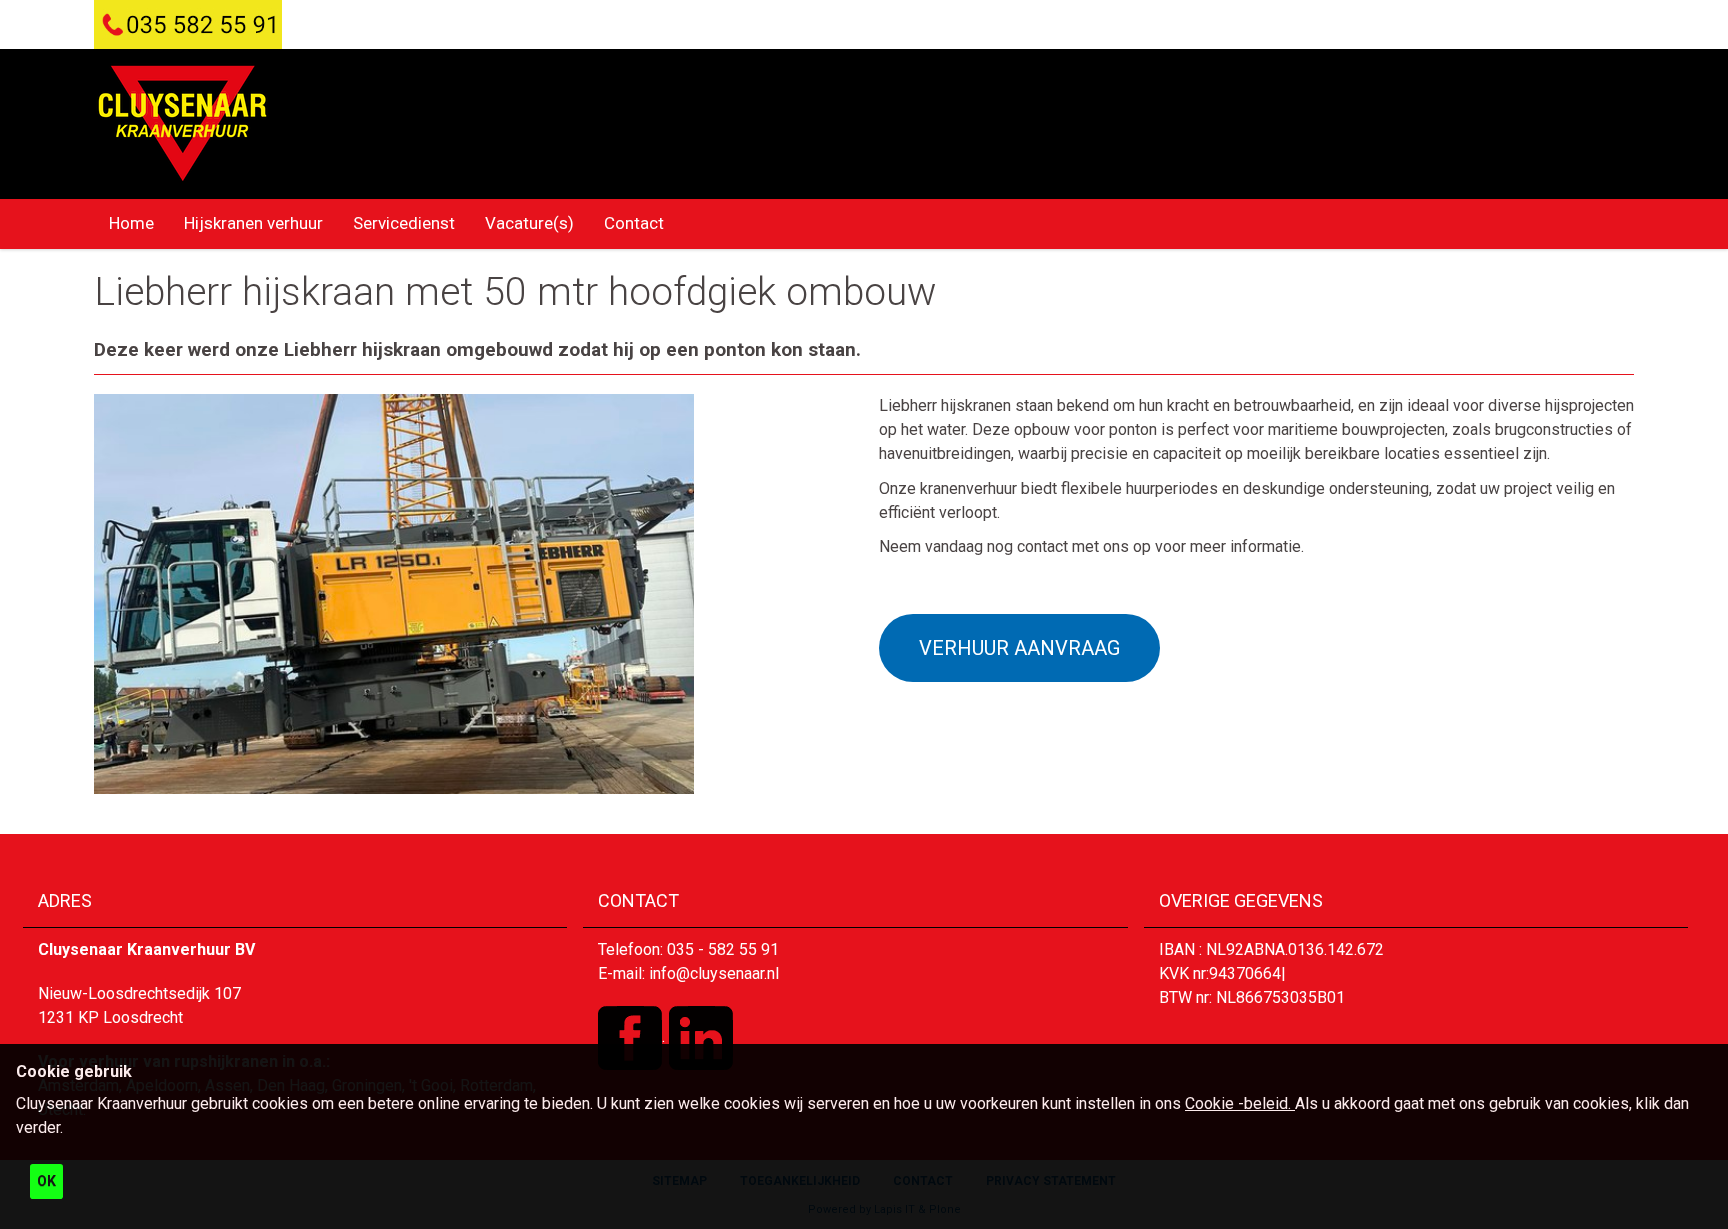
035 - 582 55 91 (723, 949)
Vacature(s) (529, 223)
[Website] (182, 123)
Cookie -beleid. (1240, 1103)
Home (131, 223)
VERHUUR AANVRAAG (1019, 648)
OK (46, 1181)
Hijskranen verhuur (253, 223)
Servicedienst (404, 223)
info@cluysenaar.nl (714, 973)
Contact (634, 223)
